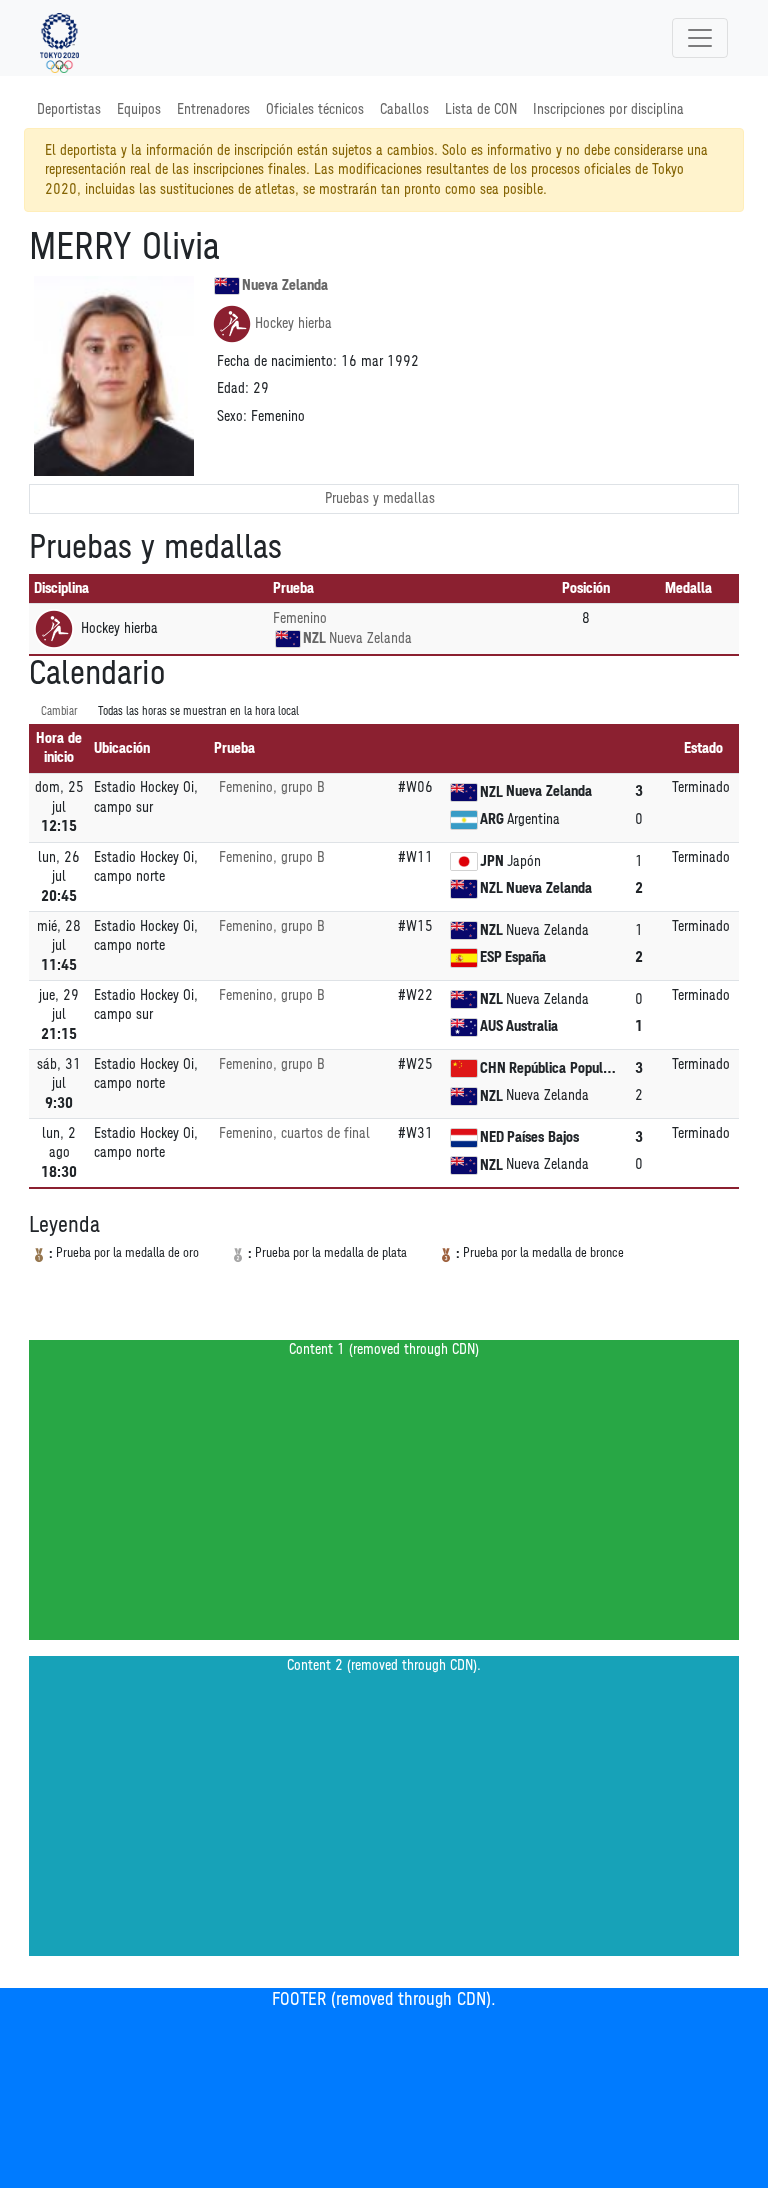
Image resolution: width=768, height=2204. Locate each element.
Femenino (300, 618)
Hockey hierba (293, 323)
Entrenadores (213, 109)
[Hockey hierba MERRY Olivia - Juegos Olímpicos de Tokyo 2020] (59, 38)
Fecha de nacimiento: (277, 361)
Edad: (233, 388)
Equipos (139, 109)
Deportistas (69, 109)
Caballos (404, 109)
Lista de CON (481, 109)
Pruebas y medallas (380, 498)
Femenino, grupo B (271, 787)
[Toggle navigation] (700, 38)
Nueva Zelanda (285, 285)
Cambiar (59, 711)
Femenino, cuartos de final (294, 1133)
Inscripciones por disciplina (608, 109)
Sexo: (232, 416)
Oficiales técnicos (315, 109)
